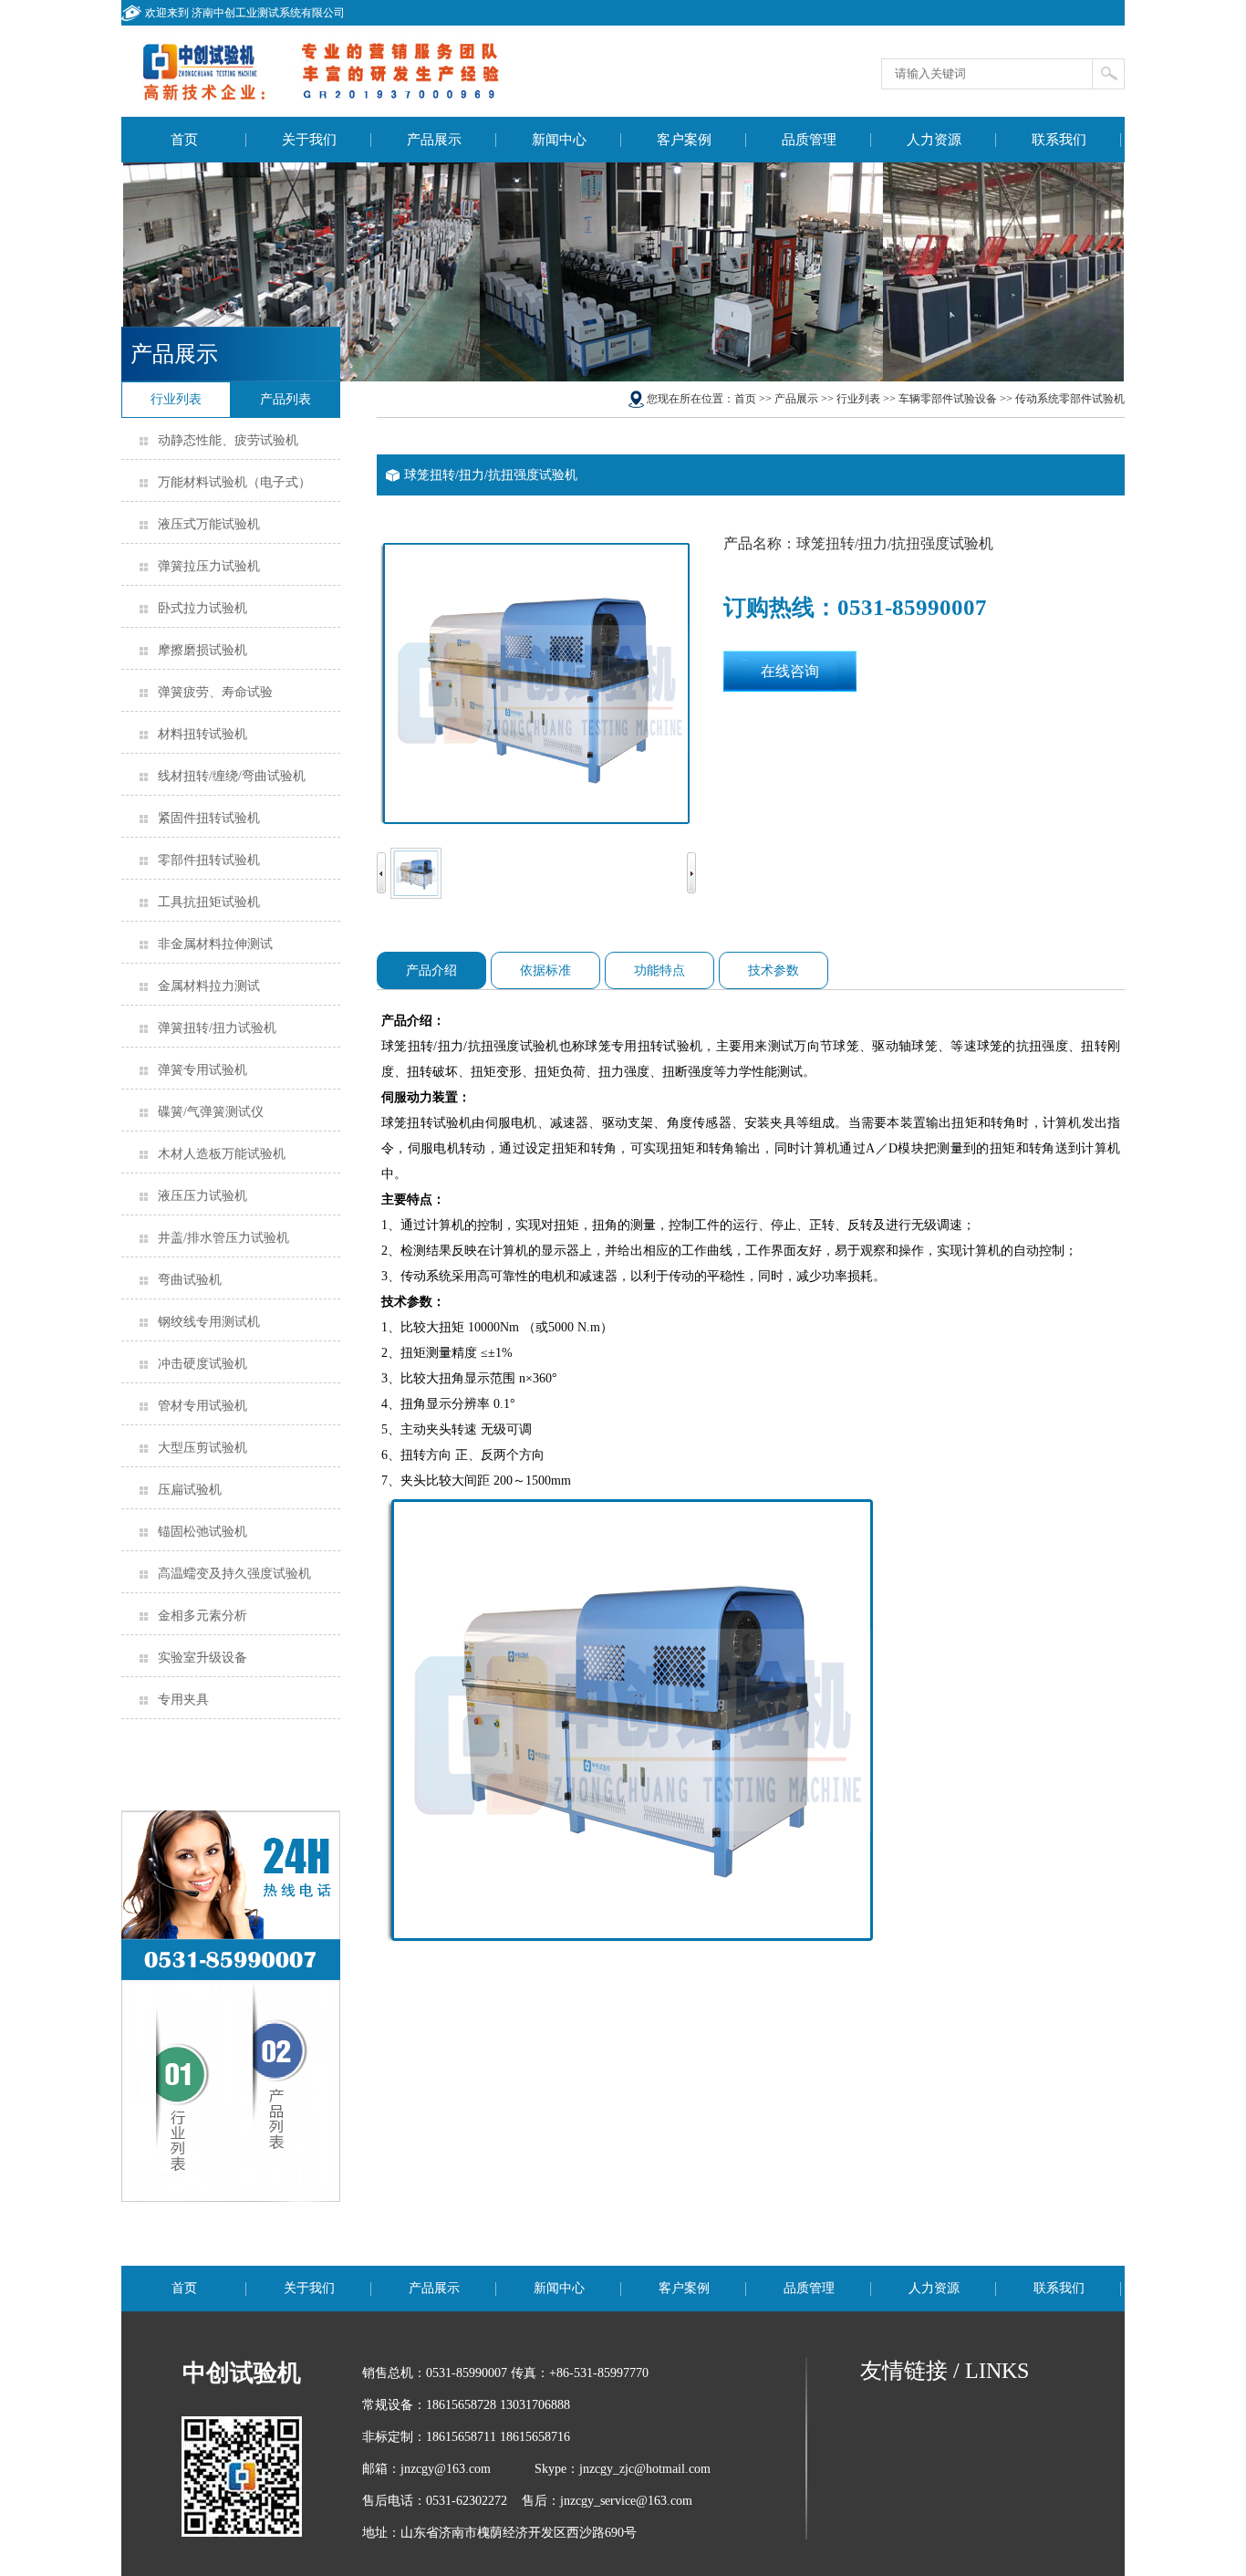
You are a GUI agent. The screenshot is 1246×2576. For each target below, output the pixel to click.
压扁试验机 (190, 1490)
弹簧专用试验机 (202, 1070)
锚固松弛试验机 (202, 1532)
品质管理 (809, 140)
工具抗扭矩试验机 (209, 902)
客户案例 (684, 140)
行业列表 (858, 399)
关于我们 (309, 140)
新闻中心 (559, 140)
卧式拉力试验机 (202, 608)
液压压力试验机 (202, 1196)
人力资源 (934, 140)
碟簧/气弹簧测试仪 (211, 1112)
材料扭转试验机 (202, 734)
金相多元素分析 (202, 1616)
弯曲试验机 (190, 1280)
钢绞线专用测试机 (209, 1322)
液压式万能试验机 (209, 524)
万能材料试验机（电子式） (234, 482)
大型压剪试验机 (202, 1448)
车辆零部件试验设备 (948, 399)
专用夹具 (183, 1700)
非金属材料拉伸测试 (215, 944)
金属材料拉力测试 (209, 986)
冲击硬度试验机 (202, 1364)
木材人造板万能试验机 (222, 1154)
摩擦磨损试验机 (202, 650)
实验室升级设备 (202, 1658)
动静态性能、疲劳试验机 (228, 440)
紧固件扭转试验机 (209, 818)
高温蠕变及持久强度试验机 (234, 1574)
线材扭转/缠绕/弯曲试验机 (232, 776)
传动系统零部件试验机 (1070, 399)
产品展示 (434, 140)
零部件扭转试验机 (209, 860)
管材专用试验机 (202, 1406)
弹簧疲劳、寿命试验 (215, 692)
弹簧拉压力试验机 (209, 566)
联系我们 (1059, 140)
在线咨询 (790, 671)
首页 (184, 140)
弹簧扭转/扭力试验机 (217, 1028)
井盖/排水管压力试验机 (223, 1238)
